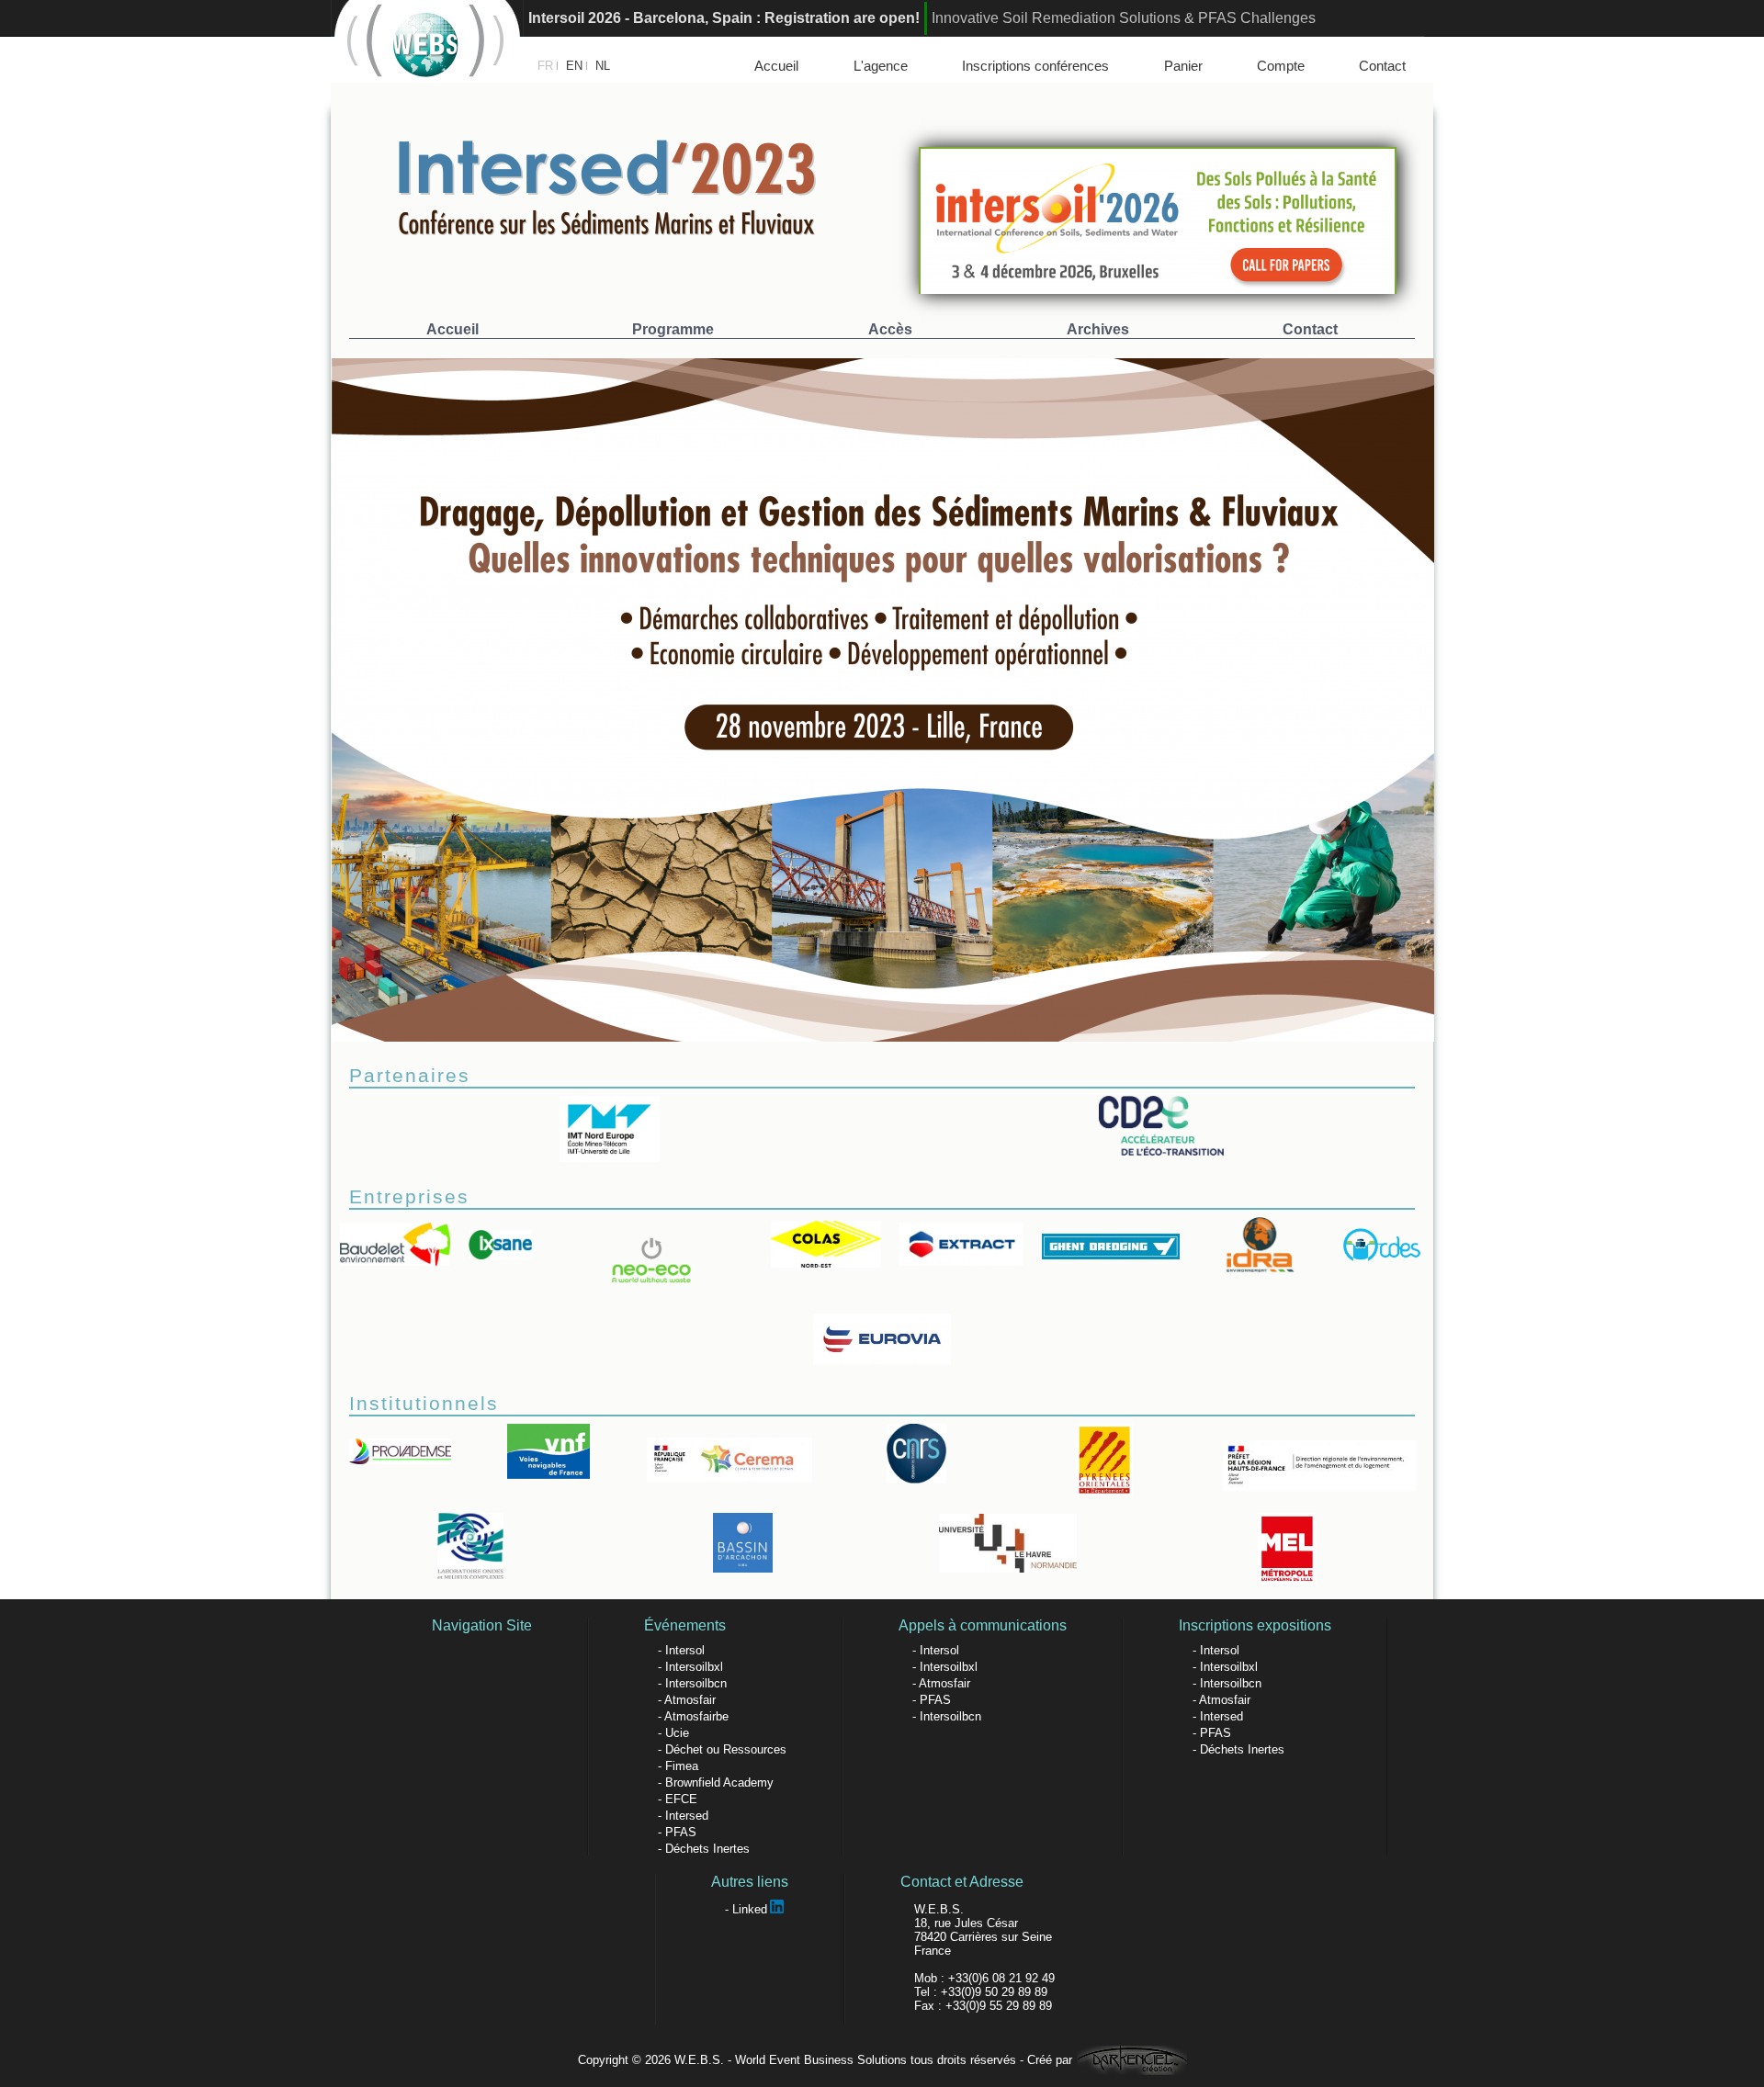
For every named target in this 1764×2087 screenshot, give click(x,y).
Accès (890, 329)
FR (545, 66)
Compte (1281, 66)
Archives (1098, 329)
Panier (1183, 66)
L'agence (881, 66)
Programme (673, 329)
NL (603, 66)
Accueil (776, 66)
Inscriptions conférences (1035, 66)
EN (574, 66)
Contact (1382, 66)
